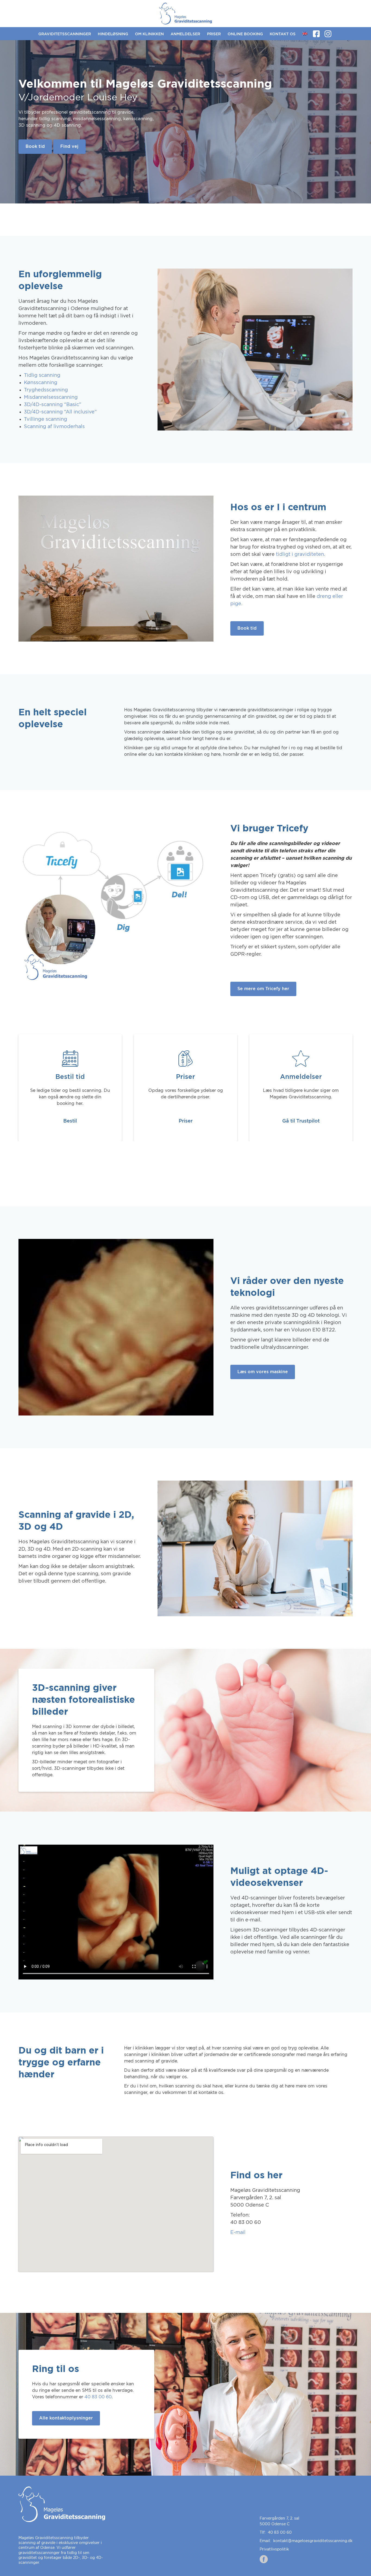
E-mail (238, 2233)
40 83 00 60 (98, 2397)
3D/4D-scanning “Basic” (53, 405)
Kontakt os (283, 34)
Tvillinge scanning (45, 419)
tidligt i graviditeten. (301, 554)
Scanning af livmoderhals (54, 427)
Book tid (35, 146)
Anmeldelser (185, 34)
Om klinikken (149, 34)
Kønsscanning (41, 383)
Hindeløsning (113, 34)
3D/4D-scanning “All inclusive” (60, 412)
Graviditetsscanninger (65, 34)
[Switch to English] (305, 34)
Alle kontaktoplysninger (66, 2418)
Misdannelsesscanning (51, 397)
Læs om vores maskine (263, 1372)
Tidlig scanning (42, 375)
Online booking (245, 34)
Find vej (69, 146)
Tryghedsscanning (46, 390)
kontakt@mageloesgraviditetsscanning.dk (313, 2541)
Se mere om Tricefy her (263, 989)
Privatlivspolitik (274, 2549)
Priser (214, 34)
